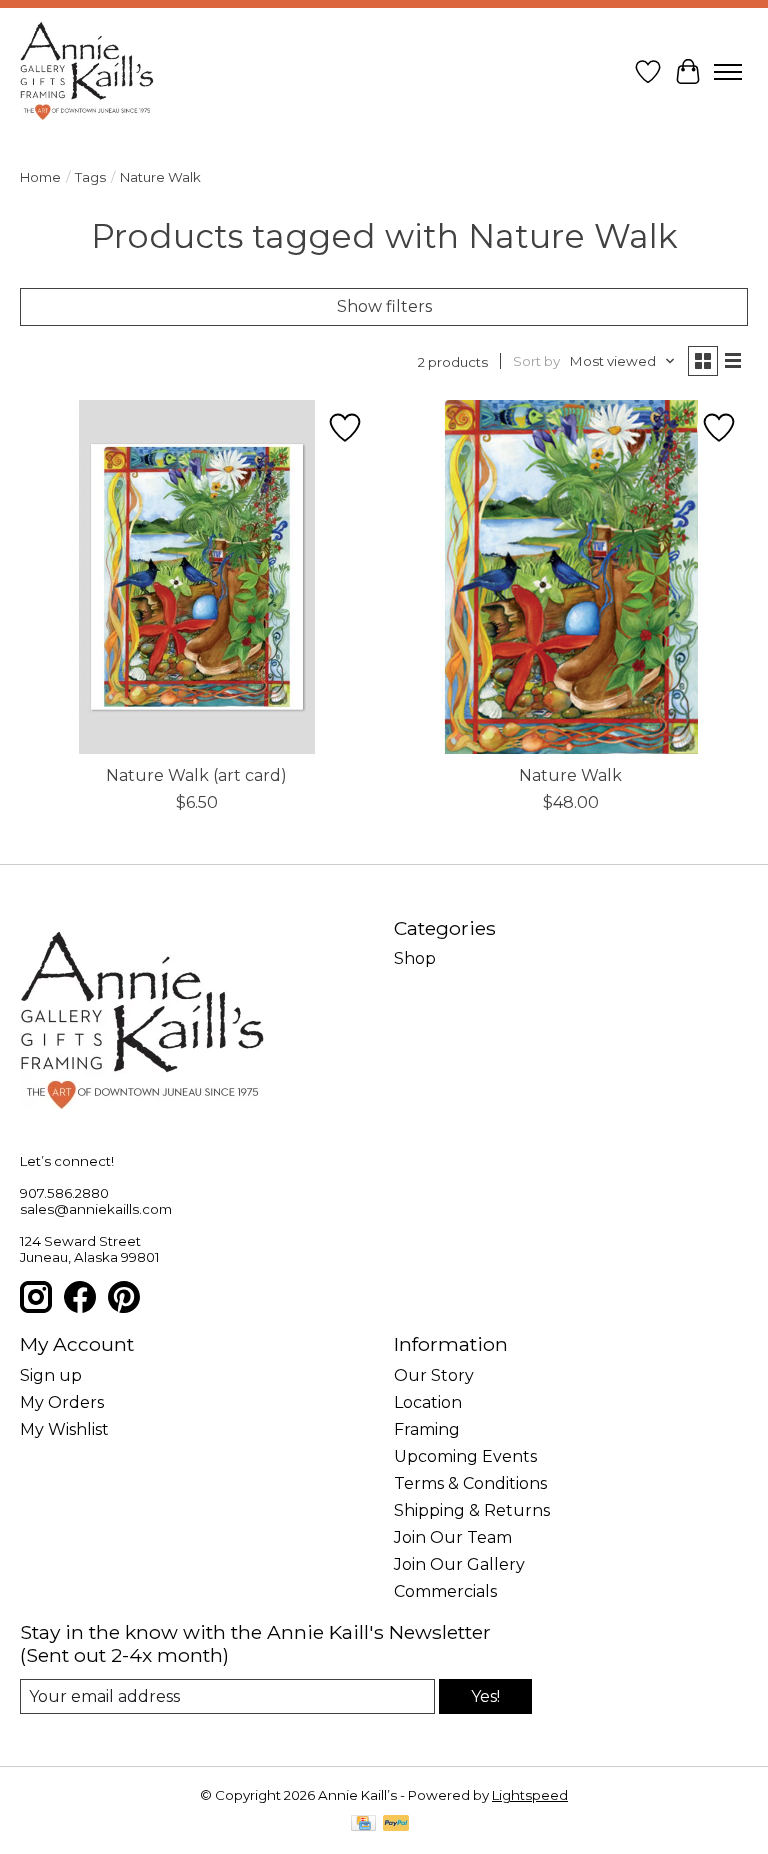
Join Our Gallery (459, 1564)
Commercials (445, 1591)
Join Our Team (453, 1537)
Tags (90, 177)
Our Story (434, 1375)
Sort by (536, 361)
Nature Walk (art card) (196, 775)
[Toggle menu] (728, 72)
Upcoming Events (465, 1456)
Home (40, 177)
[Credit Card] (363, 1824)
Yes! (485, 1696)
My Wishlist (64, 1429)
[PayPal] (396, 1824)
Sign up (51, 1375)
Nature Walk (570, 775)
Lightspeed (530, 1795)
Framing (427, 1429)
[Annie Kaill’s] (87, 72)
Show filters (384, 306)
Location (428, 1402)
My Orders (62, 1402)
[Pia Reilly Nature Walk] (571, 577)
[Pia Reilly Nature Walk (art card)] (197, 577)
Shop (415, 958)
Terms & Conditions (470, 1483)
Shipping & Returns (472, 1510)
